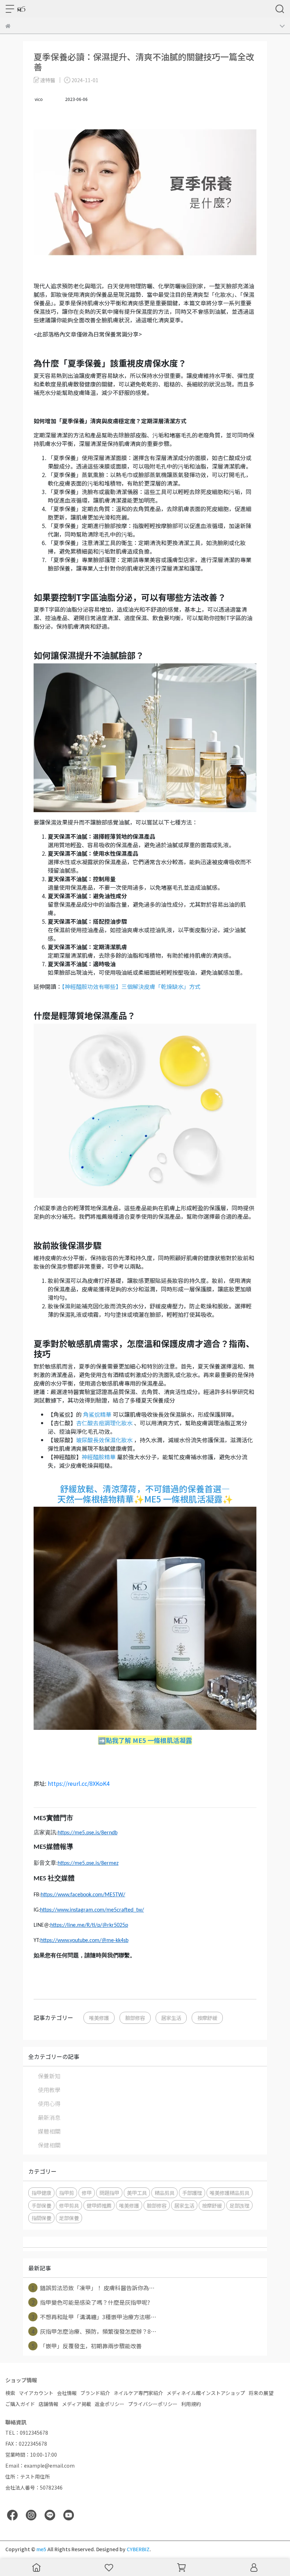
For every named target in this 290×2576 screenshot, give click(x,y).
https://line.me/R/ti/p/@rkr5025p (89, 1925)
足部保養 (69, 2218)
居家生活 (171, 2018)
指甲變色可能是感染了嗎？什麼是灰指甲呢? (91, 2302)
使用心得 (49, 2104)
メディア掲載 (77, 2404)
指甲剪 (66, 2193)
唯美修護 (99, 2018)
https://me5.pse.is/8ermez (88, 1863)
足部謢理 (239, 2205)
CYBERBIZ (138, 2549)
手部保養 (41, 2205)
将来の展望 (261, 2393)
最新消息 (49, 2117)
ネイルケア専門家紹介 (138, 2393)
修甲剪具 (69, 2205)
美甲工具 (137, 2193)
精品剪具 (164, 2193)
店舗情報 (48, 2404)
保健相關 (49, 2145)
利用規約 (191, 2404)
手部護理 (192, 2193)
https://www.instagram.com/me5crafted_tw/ (92, 1910)
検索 (10, 2393)
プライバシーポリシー (153, 2404)
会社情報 (67, 2393)
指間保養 (41, 2218)
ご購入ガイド (20, 2404)
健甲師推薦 (99, 2205)
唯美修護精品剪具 (230, 2193)
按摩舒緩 (207, 2018)
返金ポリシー (110, 2404)
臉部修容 (135, 2018)
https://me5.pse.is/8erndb (88, 1833)
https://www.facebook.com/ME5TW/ (83, 1895)
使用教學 (49, 2090)
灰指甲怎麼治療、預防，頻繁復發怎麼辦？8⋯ (94, 2331)
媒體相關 (49, 2131)
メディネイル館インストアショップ (206, 2393)
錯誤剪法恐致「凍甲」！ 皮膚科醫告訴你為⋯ (93, 2288)
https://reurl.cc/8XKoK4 (79, 1783)
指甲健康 (41, 2193)
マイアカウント (36, 2393)
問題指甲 (109, 2193)
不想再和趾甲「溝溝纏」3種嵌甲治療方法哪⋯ (94, 2317)
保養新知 (49, 2076)
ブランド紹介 (95, 2393)
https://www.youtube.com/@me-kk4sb (84, 1941)
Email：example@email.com (40, 2465)
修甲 (87, 2193)
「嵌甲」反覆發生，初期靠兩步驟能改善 (87, 2346)
